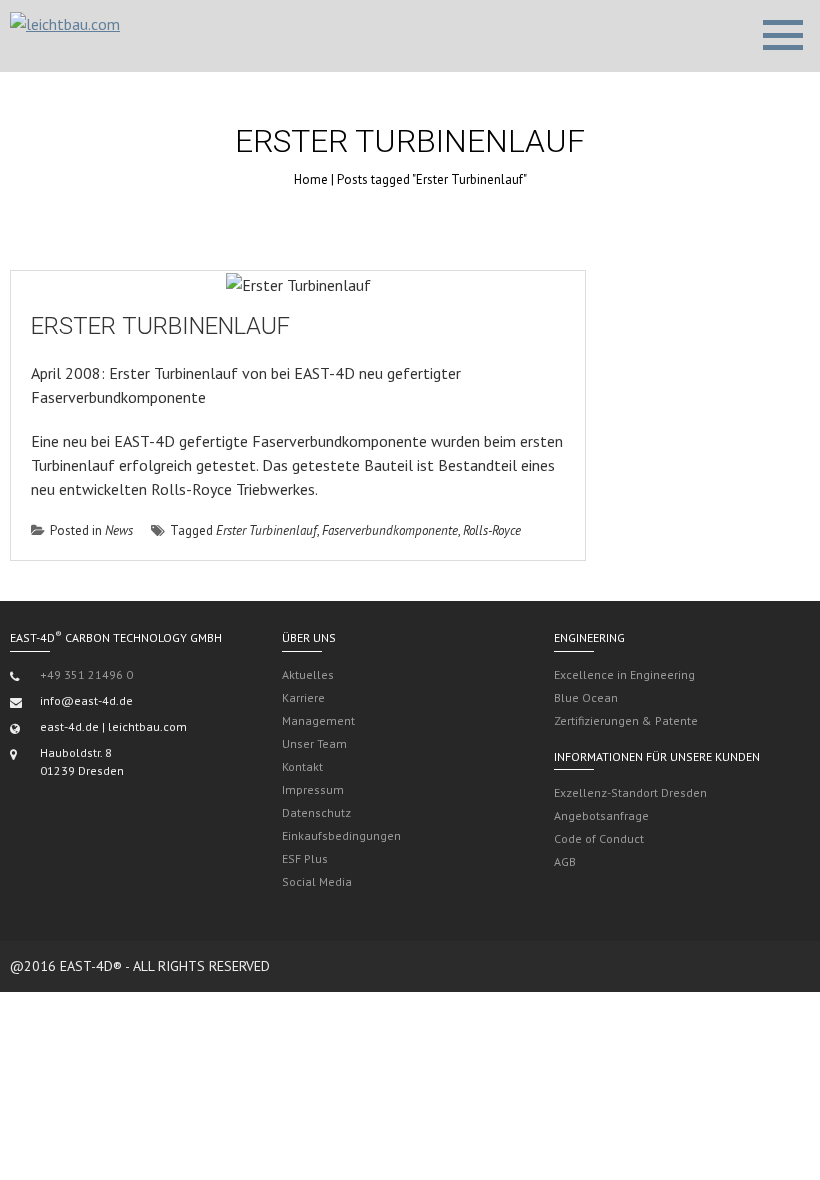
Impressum (313, 789)
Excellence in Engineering (624, 674)
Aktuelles (308, 674)
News (119, 530)
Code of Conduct (599, 838)
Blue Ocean (586, 697)
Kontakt (302, 766)
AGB (565, 861)
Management (318, 720)
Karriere (303, 697)
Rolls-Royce (492, 530)
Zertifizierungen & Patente (626, 720)
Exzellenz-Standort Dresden (630, 792)
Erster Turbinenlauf (160, 326)
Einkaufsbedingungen (341, 835)
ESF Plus (305, 858)
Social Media (317, 881)
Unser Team (314, 743)
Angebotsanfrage (601, 815)
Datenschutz (316, 812)
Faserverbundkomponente (390, 530)
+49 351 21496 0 (86, 674)
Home (311, 179)
